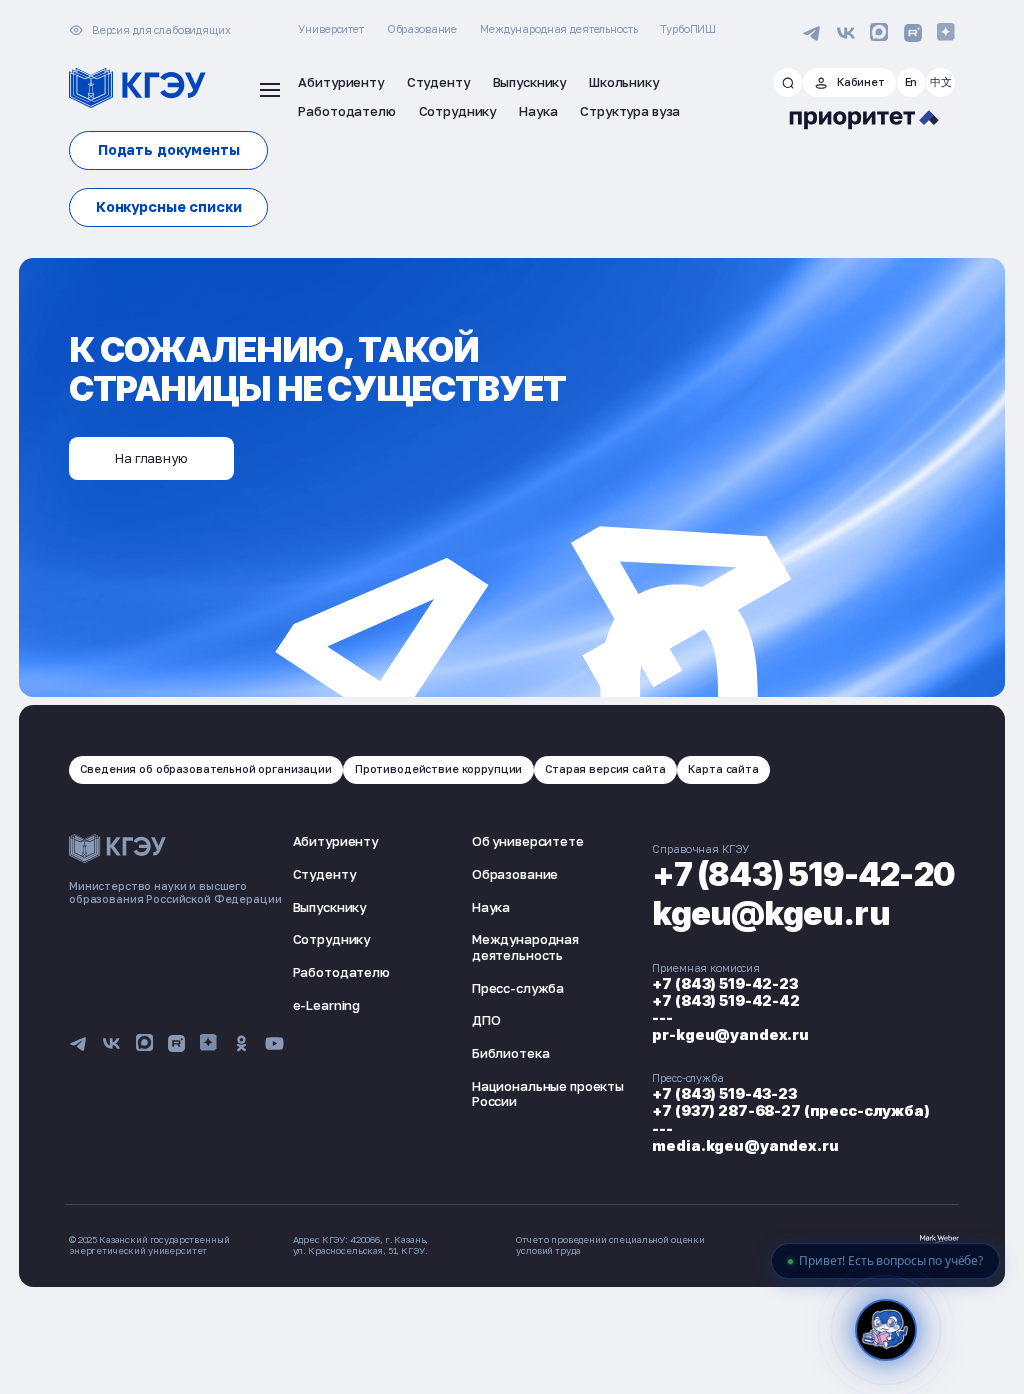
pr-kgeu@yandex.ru (730, 1034)
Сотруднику (332, 939)
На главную (151, 458)
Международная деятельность (558, 28)
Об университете (528, 841)
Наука (491, 907)
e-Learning (327, 1005)
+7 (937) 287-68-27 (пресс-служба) (790, 1110)
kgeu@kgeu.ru (770, 913)
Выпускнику (330, 907)
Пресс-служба (518, 988)
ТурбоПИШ (688, 28)
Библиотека (511, 1053)
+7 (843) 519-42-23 (724, 983)
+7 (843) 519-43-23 (724, 1093)
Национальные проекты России (548, 1093)
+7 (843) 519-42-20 (803, 874)
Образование (422, 28)
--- (662, 1017)
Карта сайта (723, 768)
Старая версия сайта (605, 768)
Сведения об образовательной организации (205, 768)
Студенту (324, 874)
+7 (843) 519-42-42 (725, 1000)
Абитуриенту (335, 841)
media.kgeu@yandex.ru (745, 1145)
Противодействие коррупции (438, 768)
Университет (330, 28)
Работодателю (341, 972)
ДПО (486, 1020)
